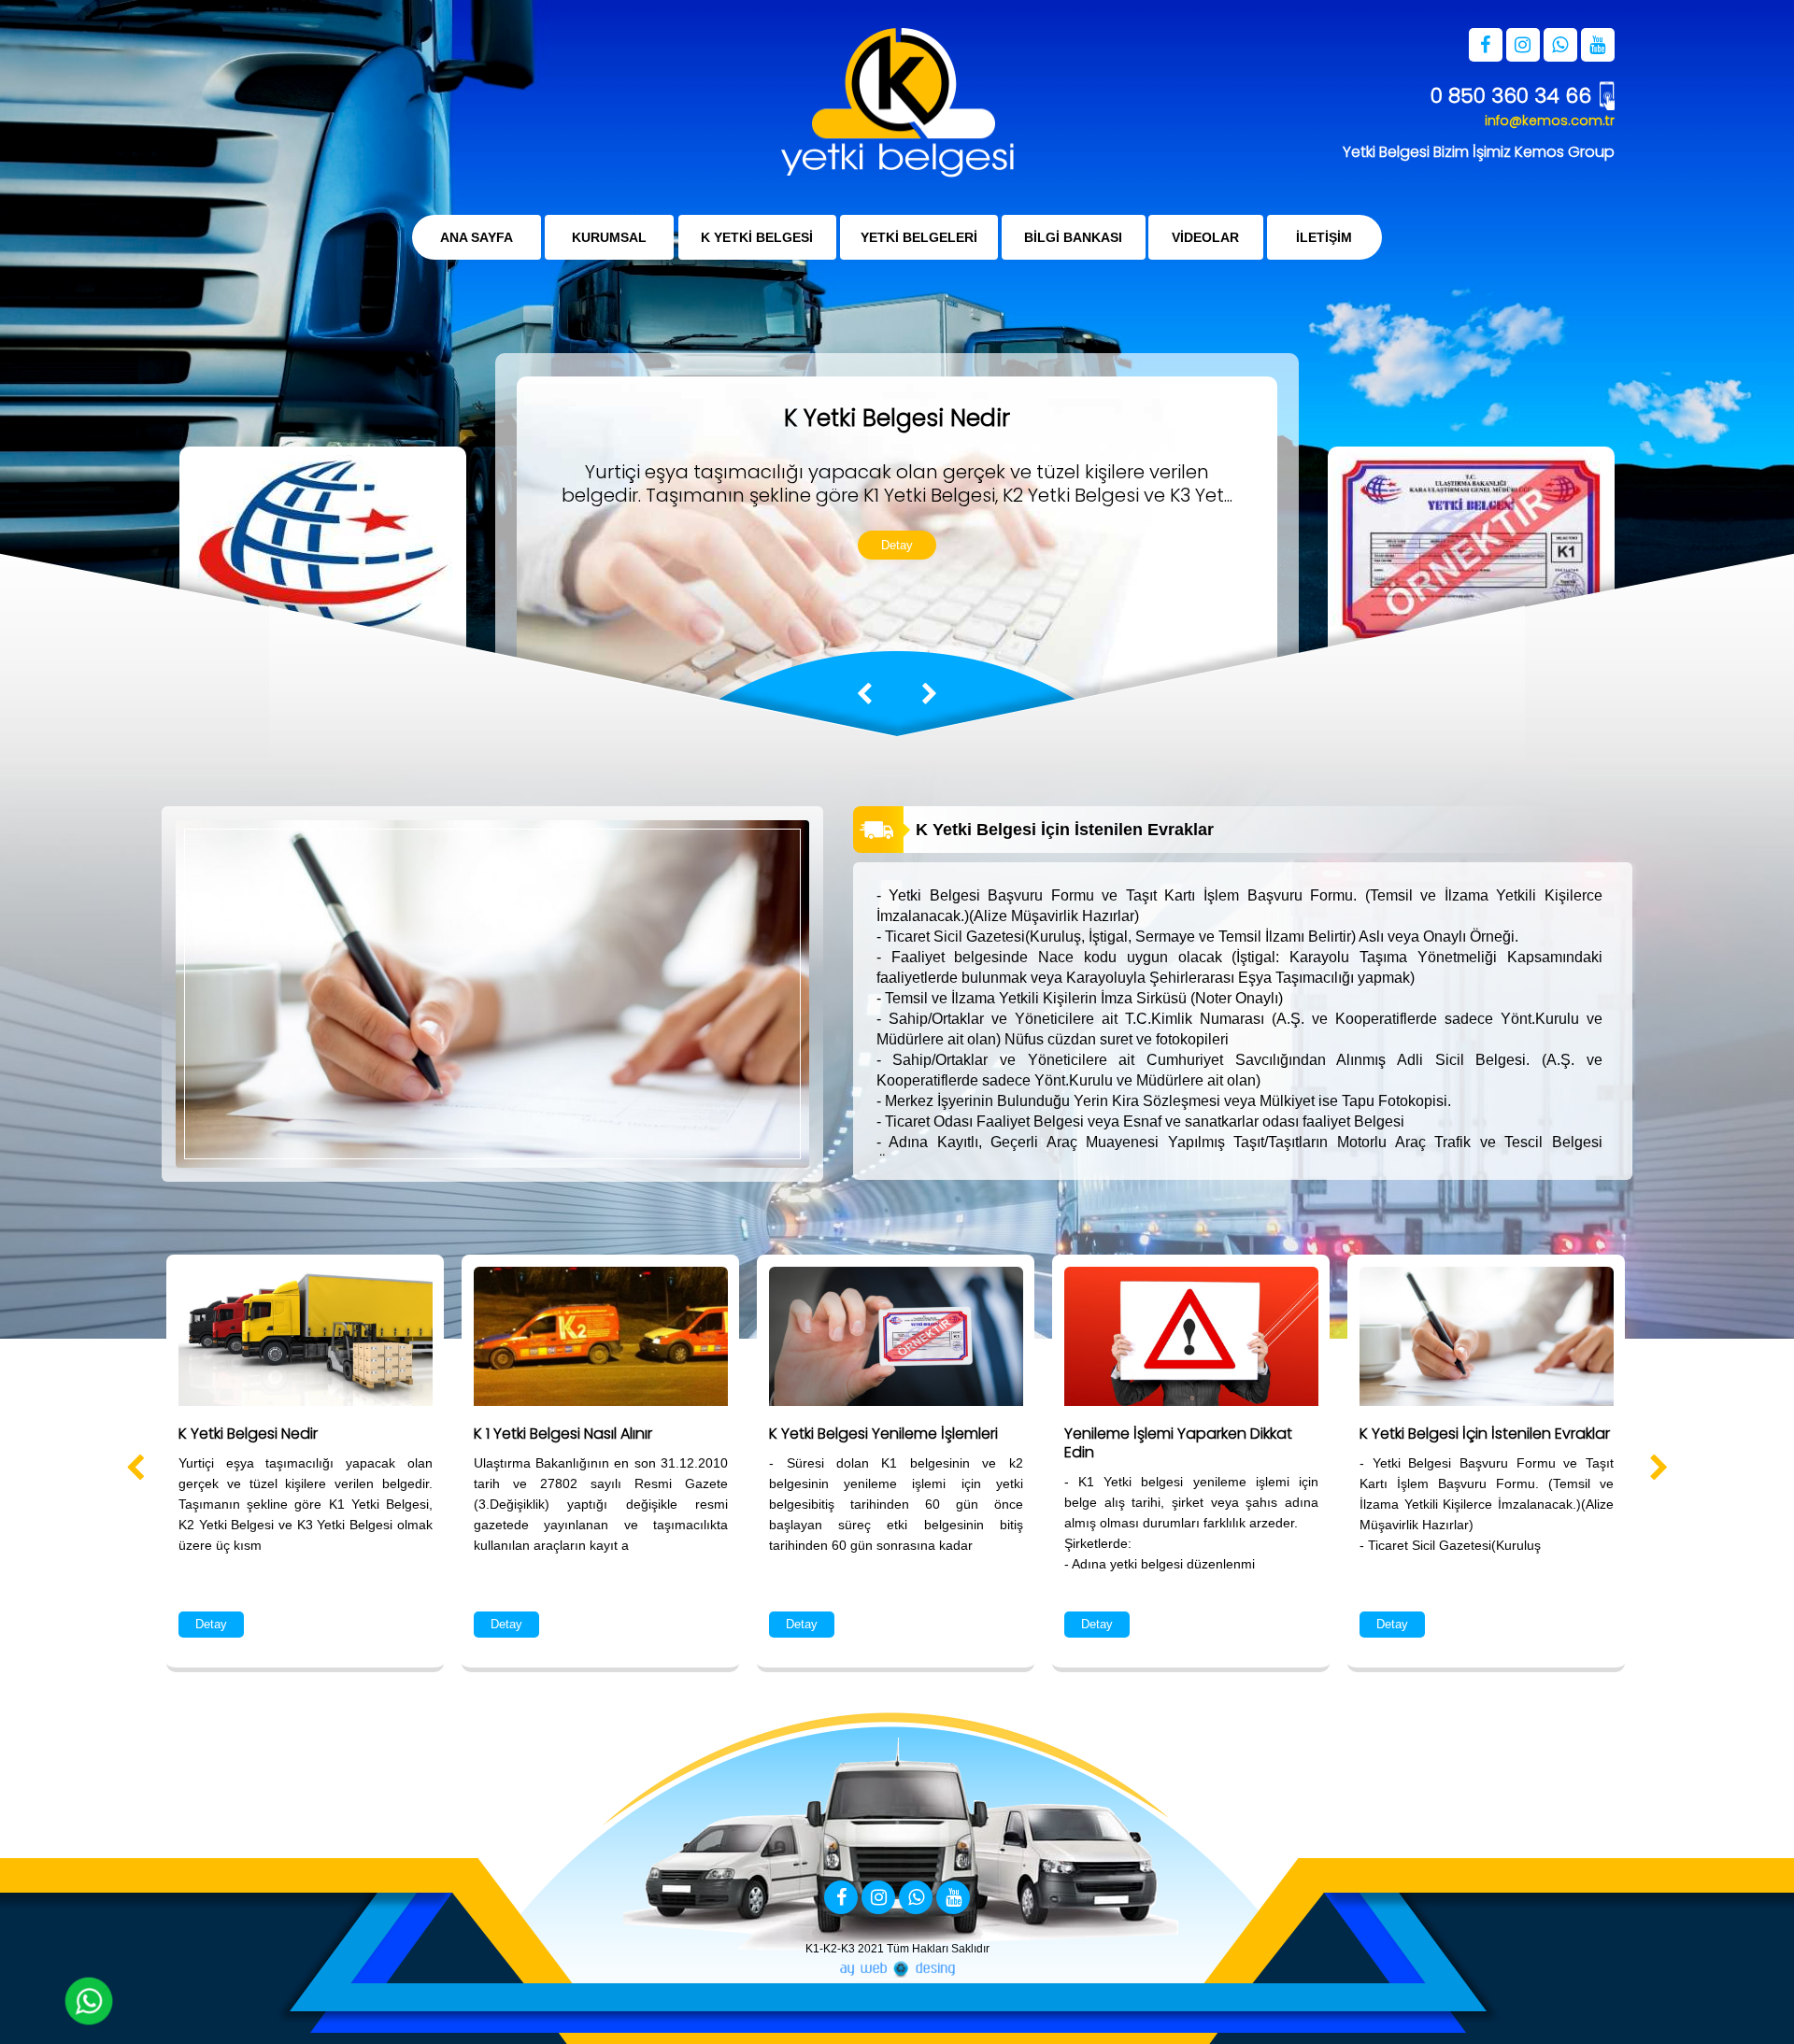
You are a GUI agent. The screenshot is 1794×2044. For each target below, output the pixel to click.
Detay (897, 545)
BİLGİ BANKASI (1073, 237)
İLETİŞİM (1324, 237)
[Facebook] (841, 1899)
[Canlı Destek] (89, 2001)
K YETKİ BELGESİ (757, 237)
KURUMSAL (609, 237)
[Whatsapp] (916, 1899)
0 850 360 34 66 (1511, 96)
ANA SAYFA (477, 237)
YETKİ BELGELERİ (919, 237)
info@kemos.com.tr (1550, 121)
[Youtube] (953, 1899)
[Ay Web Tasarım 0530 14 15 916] (897, 1969)
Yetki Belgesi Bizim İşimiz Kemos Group (1479, 152)
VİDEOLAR (1206, 237)
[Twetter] (878, 1899)
